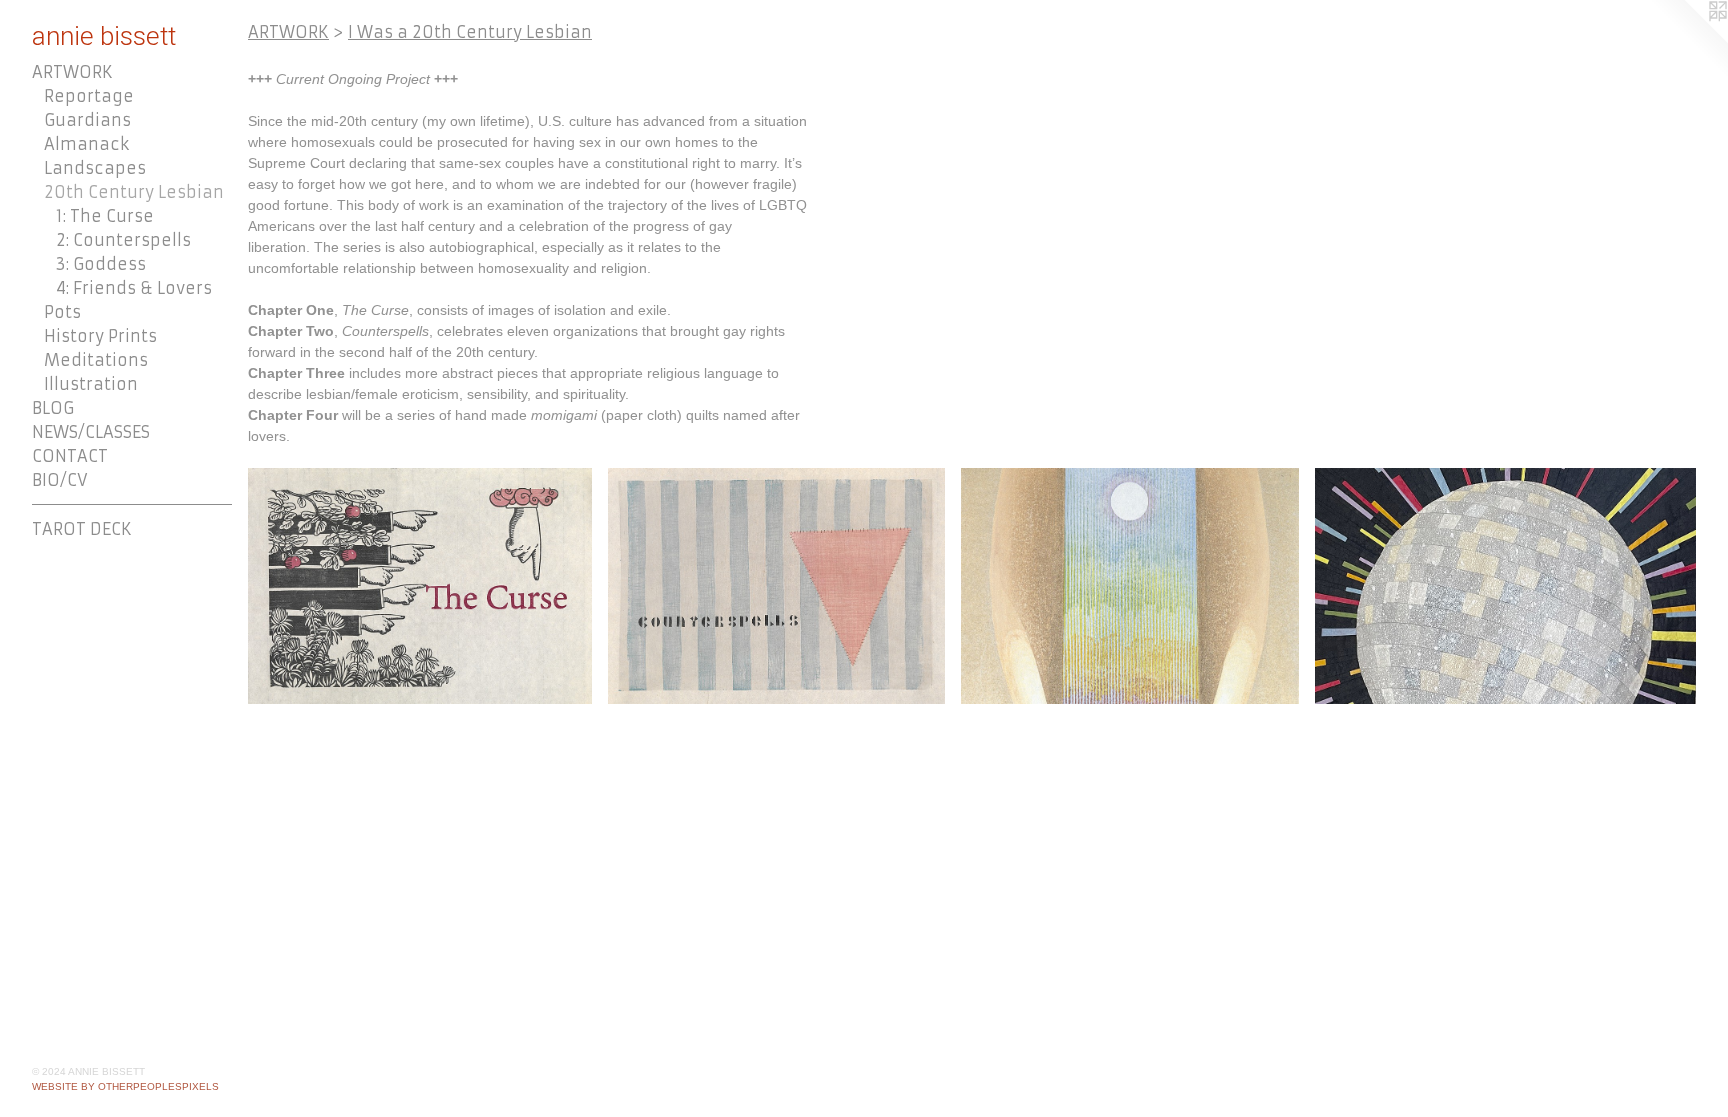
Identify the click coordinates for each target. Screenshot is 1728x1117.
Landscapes (95, 168)
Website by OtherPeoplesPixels (125, 1086)
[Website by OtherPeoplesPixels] (1688, 40)
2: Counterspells (123, 240)
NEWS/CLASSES (91, 432)
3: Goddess (101, 264)
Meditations (96, 360)
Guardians (87, 120)
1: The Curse (105, 216)
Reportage (89, 96)
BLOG (53, 408)
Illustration (91, 384)
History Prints (100, 336)
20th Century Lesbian (134, 192)
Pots (62, 312)
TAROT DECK (82, 529)
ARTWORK (72, 72)
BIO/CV (60, 480)
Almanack (86, 144)
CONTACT (70, 456)
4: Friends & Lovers (134, 288)
